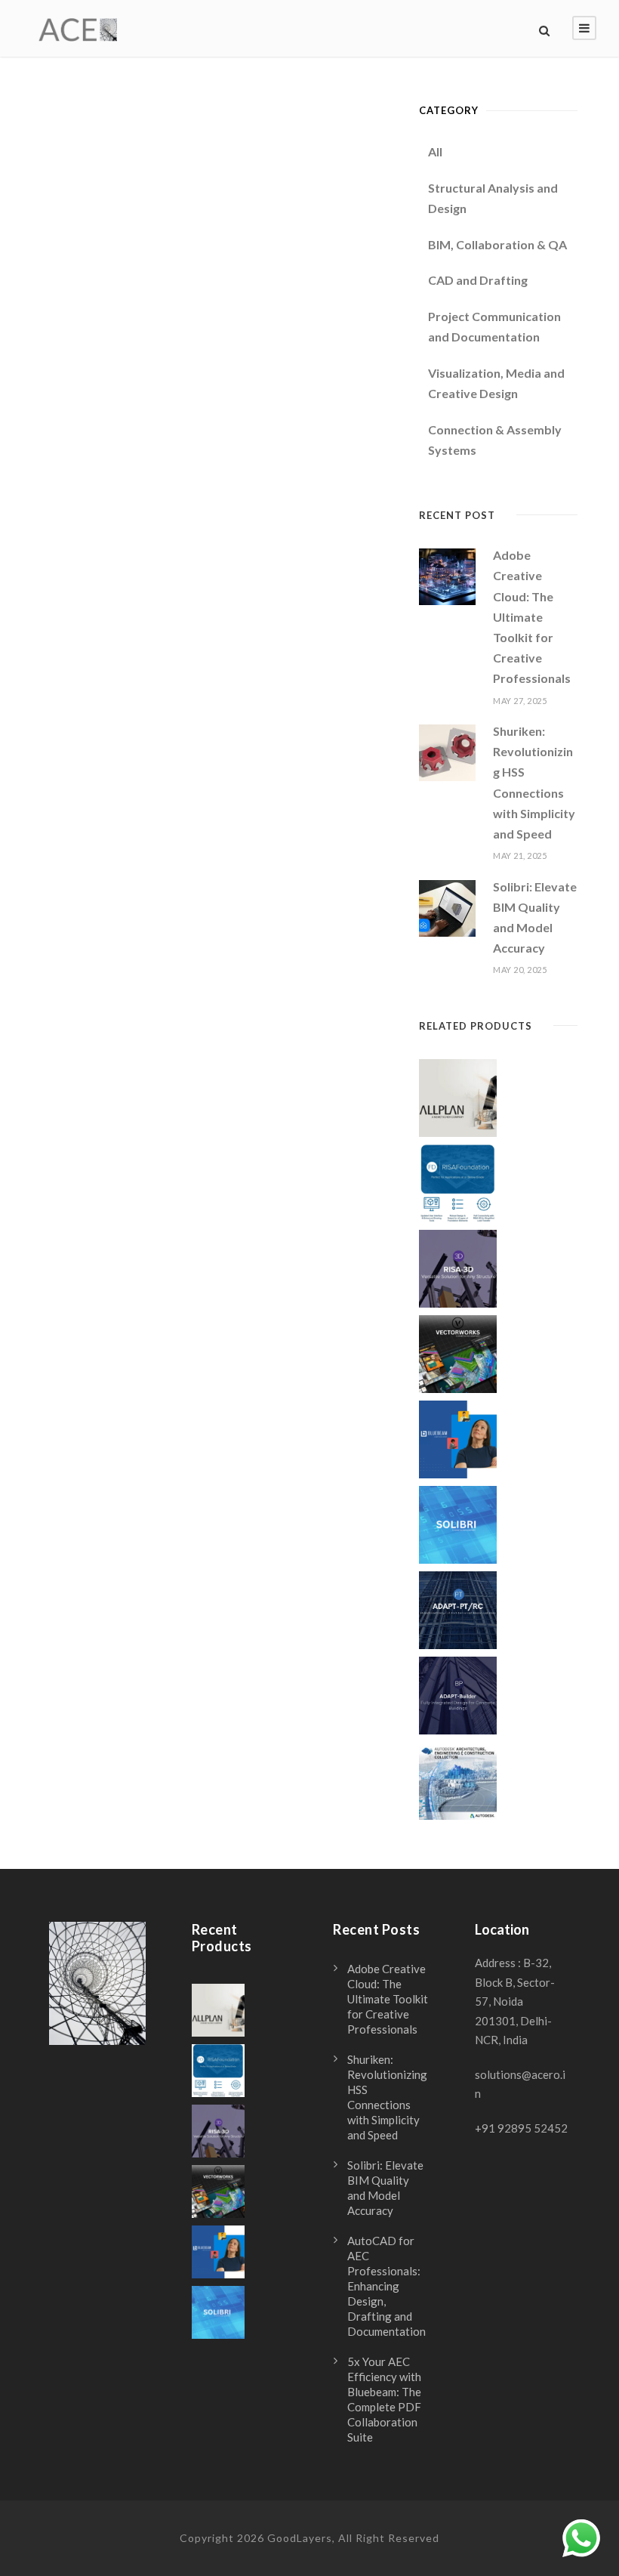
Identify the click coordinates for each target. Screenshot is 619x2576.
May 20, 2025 (520, 970)
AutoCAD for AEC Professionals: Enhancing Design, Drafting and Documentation (386, 2286)
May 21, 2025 (520, 856)
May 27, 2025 (520, 701)
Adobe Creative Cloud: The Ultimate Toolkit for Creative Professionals (532, 616)
